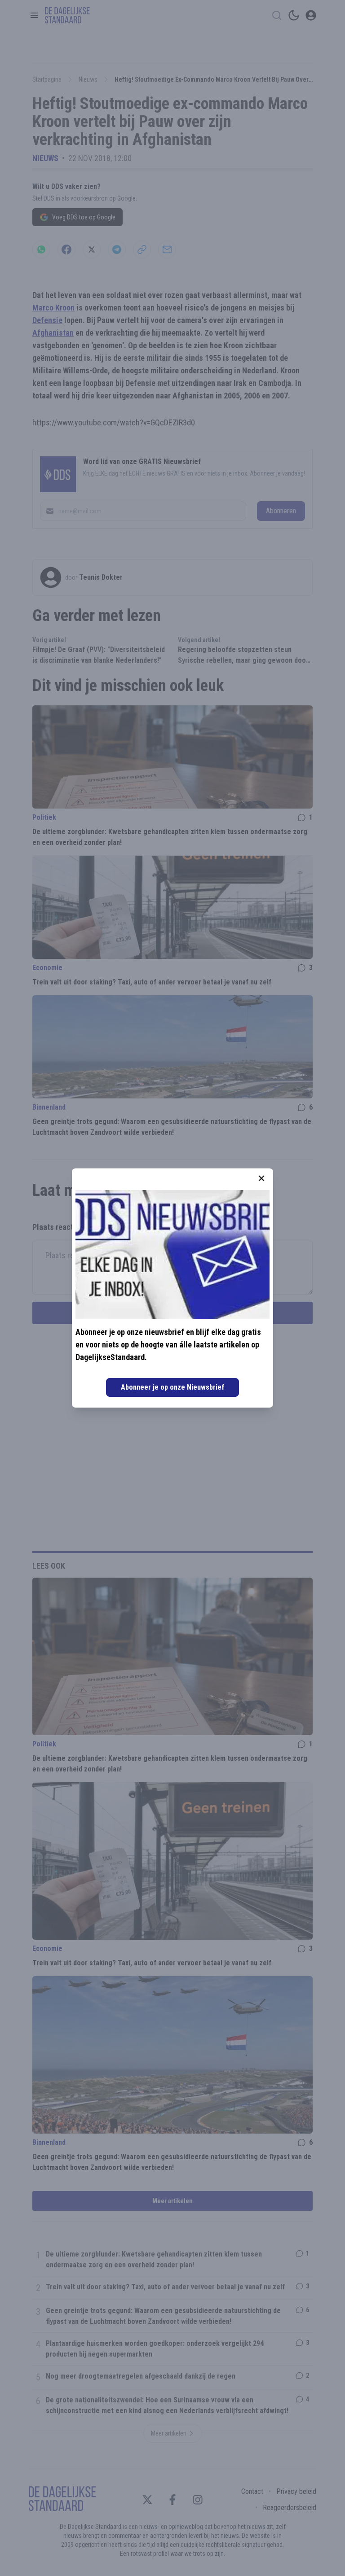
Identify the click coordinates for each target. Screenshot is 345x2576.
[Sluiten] (261, 1178)
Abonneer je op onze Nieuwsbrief (172, 1387)
